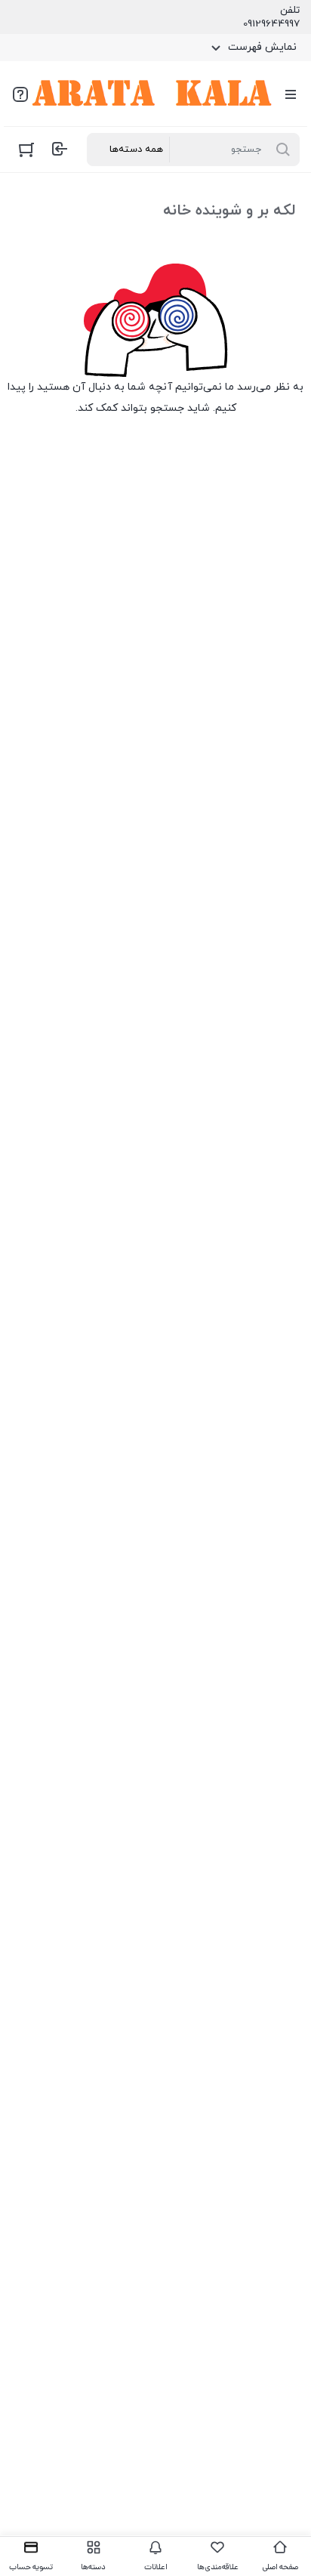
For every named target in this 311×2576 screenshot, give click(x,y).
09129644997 (271, 24)
